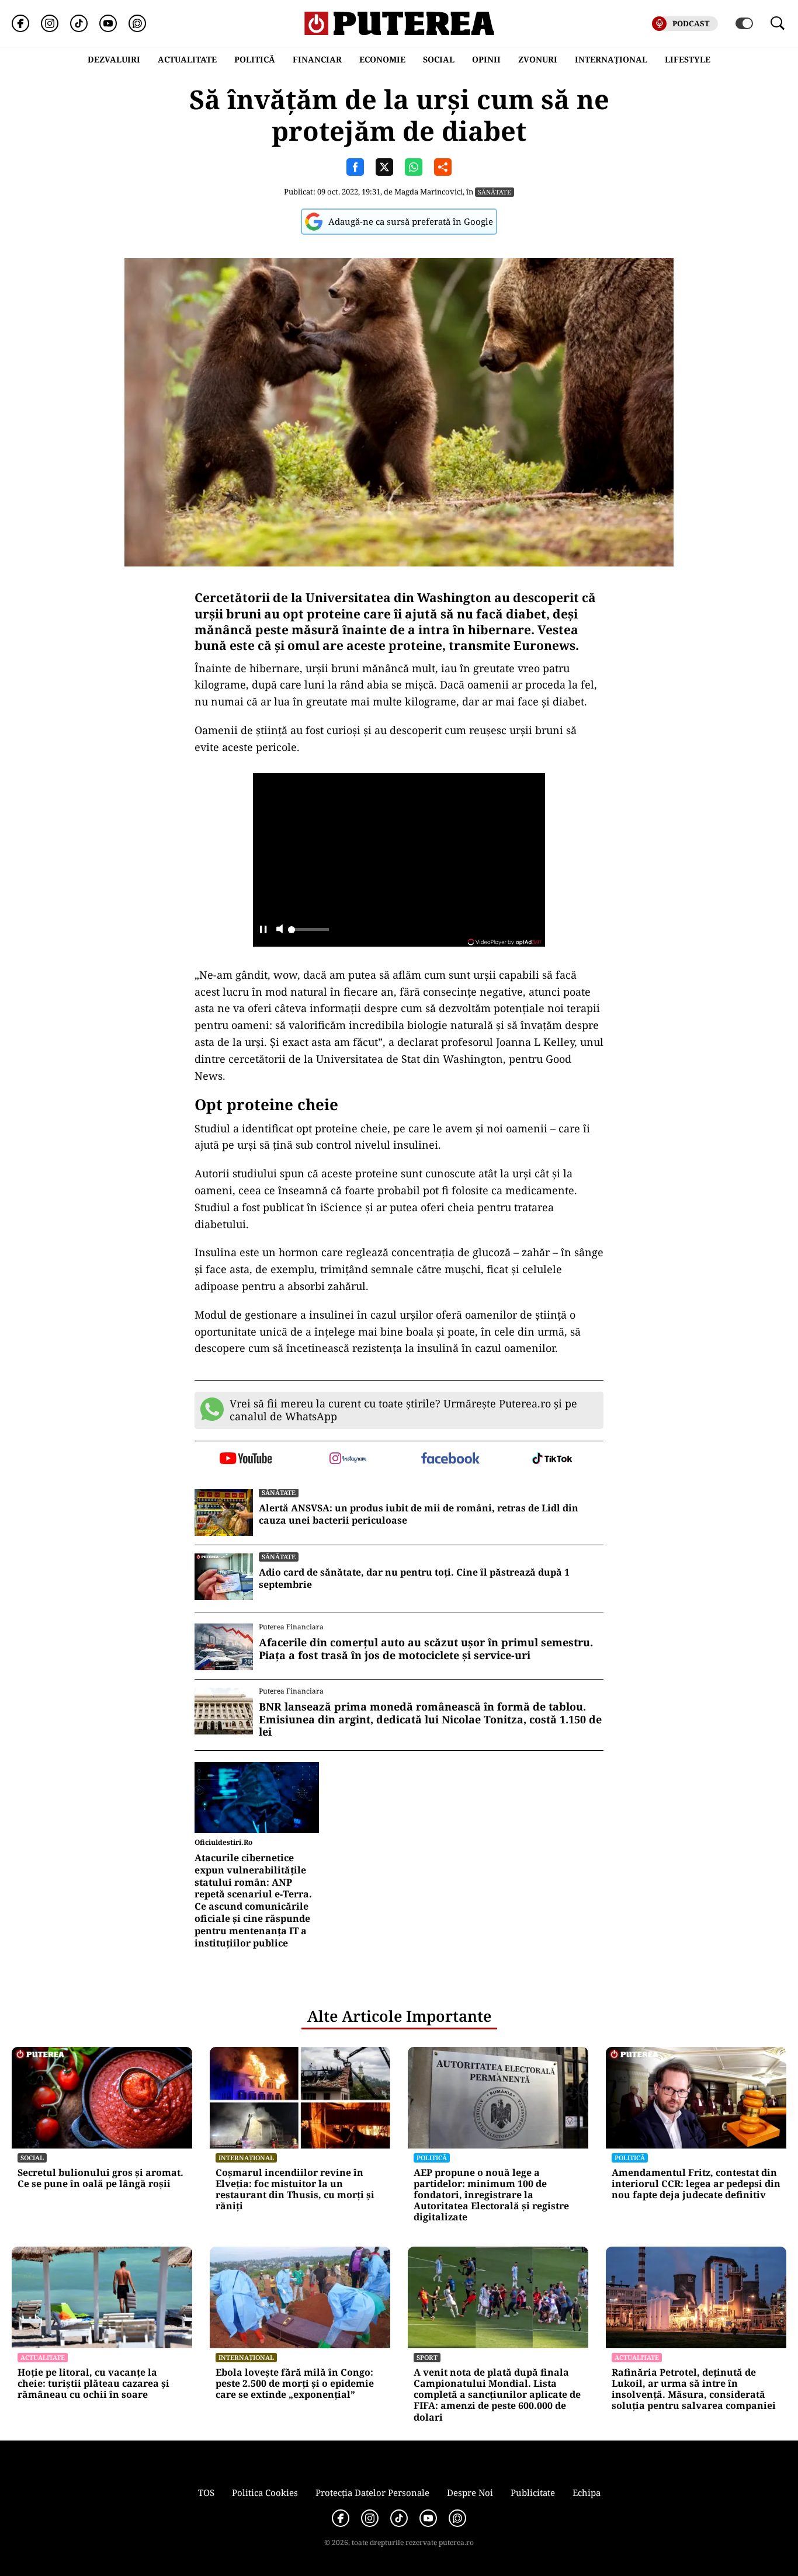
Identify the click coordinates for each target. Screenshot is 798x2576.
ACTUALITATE (187, 59)
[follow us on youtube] (246, 1459)
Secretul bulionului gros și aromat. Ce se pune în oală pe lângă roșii (100, 2178)
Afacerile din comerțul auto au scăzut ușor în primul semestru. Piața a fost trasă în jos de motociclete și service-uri (426, 1649)
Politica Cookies (265, 2492)
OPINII (486, 59)
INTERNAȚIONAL (611, 59)
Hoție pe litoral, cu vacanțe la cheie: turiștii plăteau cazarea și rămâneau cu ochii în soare (93, 2384)
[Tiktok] (79, 23)
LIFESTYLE (688, 59)
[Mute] (280, 930)
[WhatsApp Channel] (137, 23)
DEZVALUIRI (114, 59)
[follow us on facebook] (450, 1459)
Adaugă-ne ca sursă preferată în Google (411, 221)
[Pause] (263, 930)
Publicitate (533, 2492)
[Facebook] (20, 23)
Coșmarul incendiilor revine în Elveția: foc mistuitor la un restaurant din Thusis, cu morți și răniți (295, 2190)
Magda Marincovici (429, 192)
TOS (206, 2492)
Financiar (317, 59)
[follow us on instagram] (348, 1459)
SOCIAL (439, 59)
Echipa (587, 2492)
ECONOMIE (382, 59)
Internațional (246, 2158)
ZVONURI (538, 59)
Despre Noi (470, 2492)
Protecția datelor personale (372, 2492)
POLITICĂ (255, 59)
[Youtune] (108, 23)
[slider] (308, 933)
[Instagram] (50, 23)
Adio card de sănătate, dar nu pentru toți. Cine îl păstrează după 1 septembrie (414, 1579)
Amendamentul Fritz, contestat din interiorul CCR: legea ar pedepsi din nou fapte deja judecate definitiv (696, 2184)
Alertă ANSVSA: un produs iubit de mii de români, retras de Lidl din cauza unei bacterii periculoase (419, 1514)
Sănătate (495, 192)
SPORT (427, 2357)
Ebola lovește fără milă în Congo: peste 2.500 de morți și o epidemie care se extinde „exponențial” (295, 2384)
